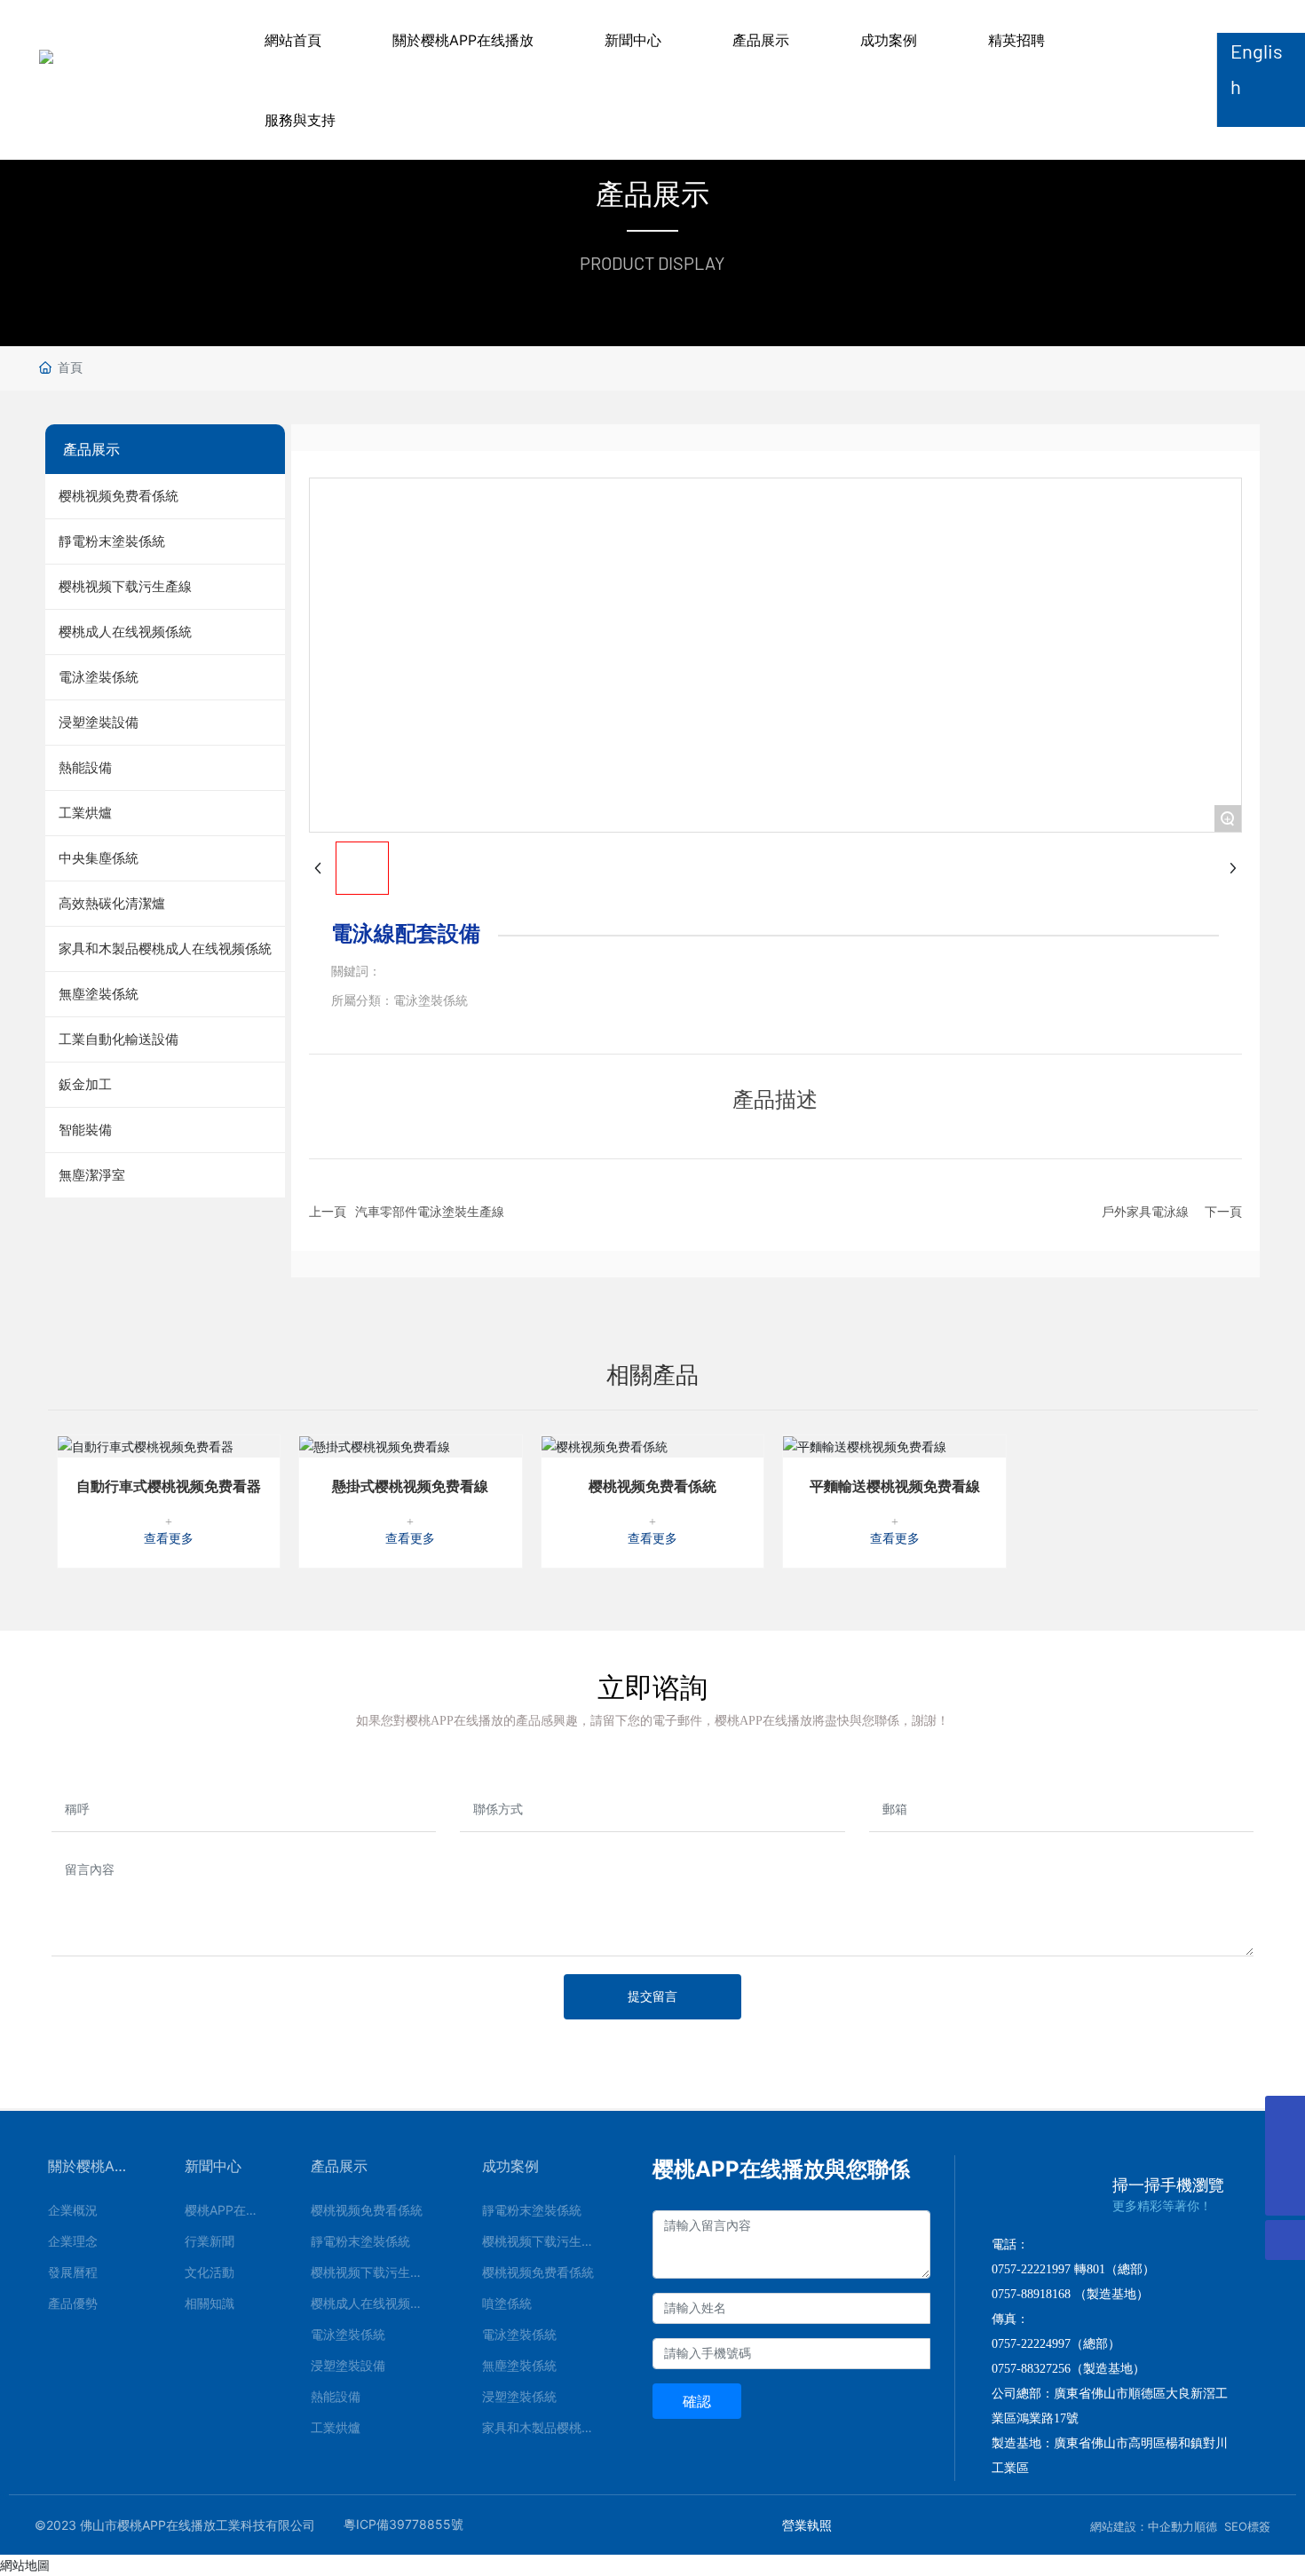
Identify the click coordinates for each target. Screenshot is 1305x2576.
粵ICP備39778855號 (403, 2524)
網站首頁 (293, 40)
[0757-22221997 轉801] (1285, 2156)
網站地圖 (25, 2565)
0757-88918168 (1031, 2294)
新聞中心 (633, 40)
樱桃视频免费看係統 (652, 1486)
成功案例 (889, 40)
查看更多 (169, 1539)
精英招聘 (1016, 40)
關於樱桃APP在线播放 (463, 40)
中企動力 (1171, 2526)
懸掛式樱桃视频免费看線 (410, 1486)
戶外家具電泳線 (1145, 1211)
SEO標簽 (1247, 2526)
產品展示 (761, 40)
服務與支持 (300, 120)
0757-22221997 (1031, 2269)
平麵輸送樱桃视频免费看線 (895, 1486)
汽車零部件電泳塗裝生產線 (430, 1211)
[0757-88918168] (1285, 2116)
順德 (1206, 2526)
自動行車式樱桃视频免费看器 (169, 1486)
